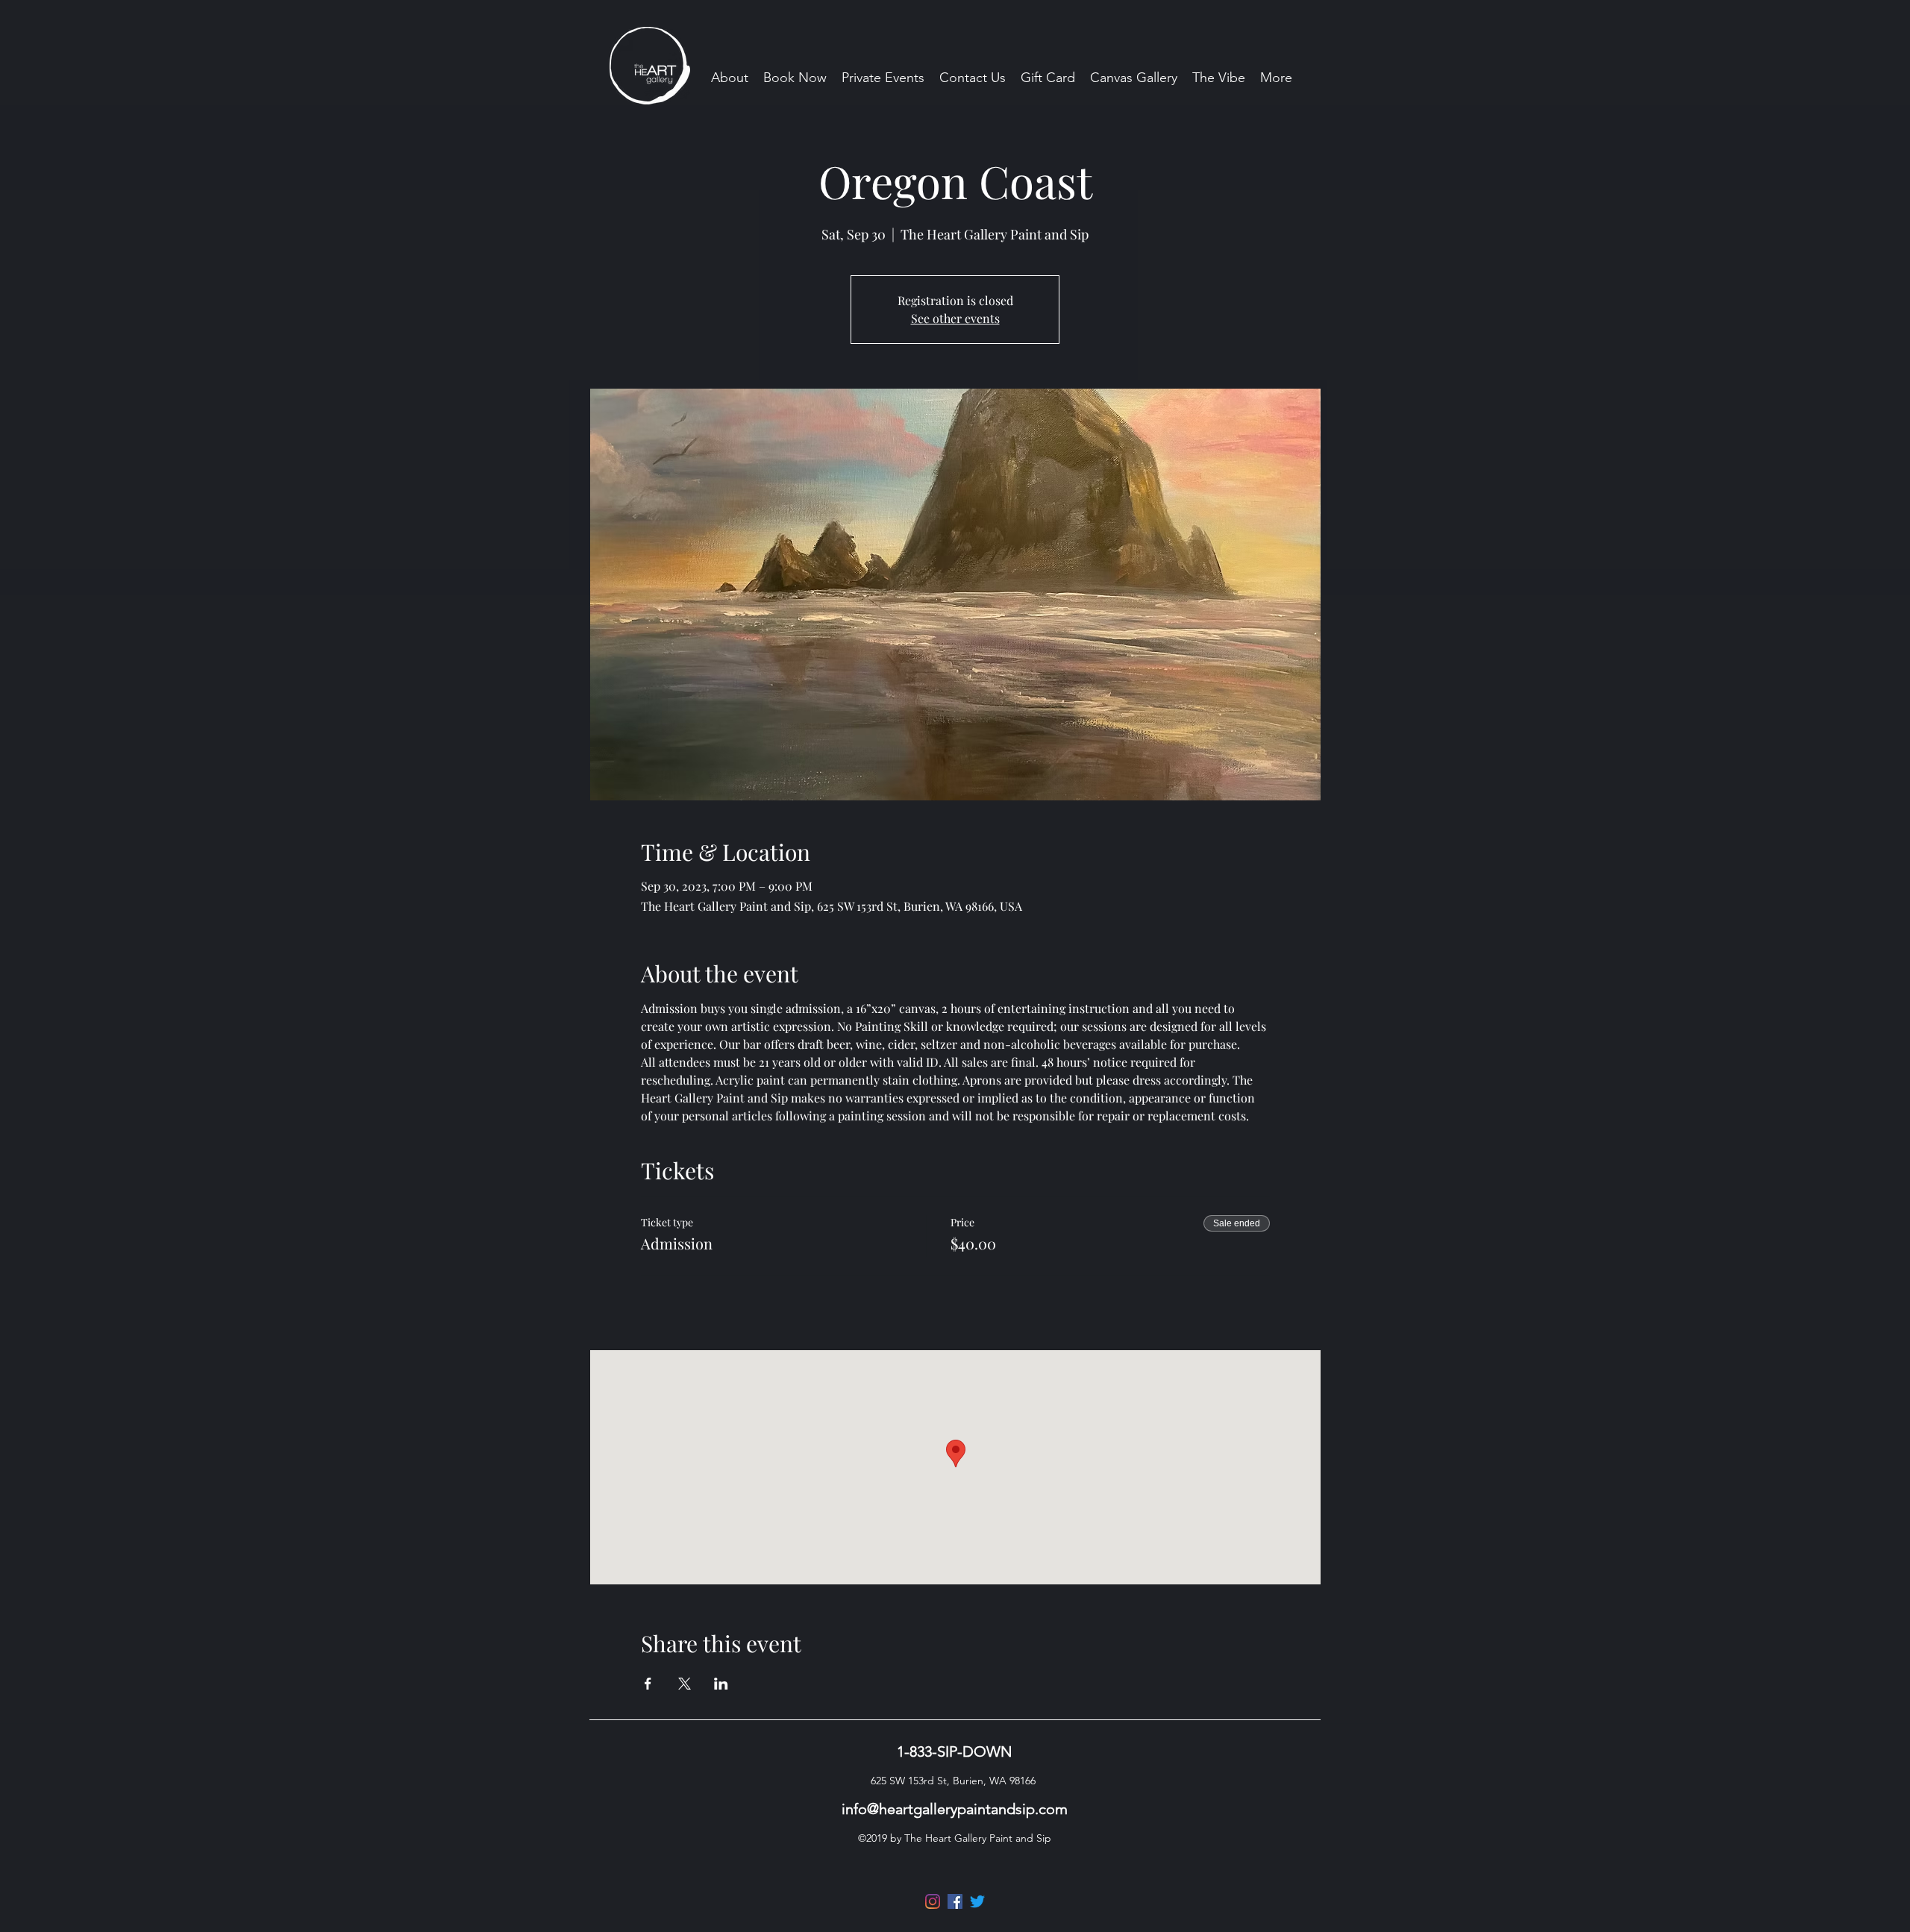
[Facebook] (955, 1901)
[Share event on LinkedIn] (721, 1684)
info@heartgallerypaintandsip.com (955, 1809)
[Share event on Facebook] (648, 1684)
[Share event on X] (685, 1684)
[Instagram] (933, 1901)
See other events (955, 318)
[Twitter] (977, 1901)
